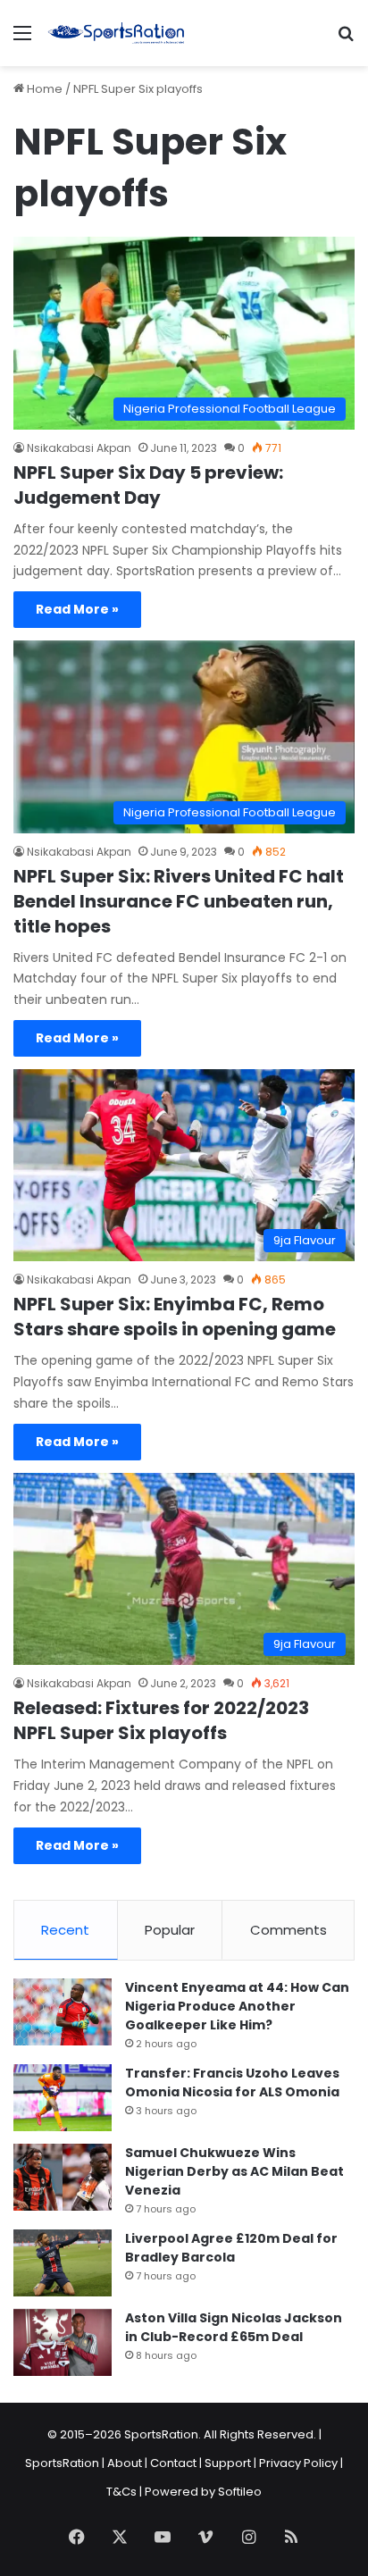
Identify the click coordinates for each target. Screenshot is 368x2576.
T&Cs (121, 2492)
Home (43, 89)
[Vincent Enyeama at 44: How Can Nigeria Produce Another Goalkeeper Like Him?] (63, 2012)
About (125, 2463)
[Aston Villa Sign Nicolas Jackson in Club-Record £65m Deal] (63, 2342)
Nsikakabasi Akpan (79, 448)
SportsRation (62, 2463)
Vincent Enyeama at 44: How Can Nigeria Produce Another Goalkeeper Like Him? (237, 2006)
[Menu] (22, 40)
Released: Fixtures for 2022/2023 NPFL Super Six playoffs (161, 1720)
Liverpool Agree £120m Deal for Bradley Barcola (231, 2248)
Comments (289, 1930)
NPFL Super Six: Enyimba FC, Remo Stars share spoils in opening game (175, 1317)
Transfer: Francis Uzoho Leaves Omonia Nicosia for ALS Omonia (232, 2083)
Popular (170, 1930)
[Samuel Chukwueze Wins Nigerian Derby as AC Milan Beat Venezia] (63, 2177)
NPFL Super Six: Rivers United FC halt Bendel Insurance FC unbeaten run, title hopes (179, 901)
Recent (65, 1930)
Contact (173, 2463)
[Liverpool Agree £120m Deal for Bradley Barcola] (63, 2263)
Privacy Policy (298, 2463)
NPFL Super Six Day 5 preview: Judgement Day (148, 485)
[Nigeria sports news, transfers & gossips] (116, 33)
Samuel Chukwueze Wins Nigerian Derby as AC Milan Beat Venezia (234, 2171)
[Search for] (346, 40)
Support (228, 2463)
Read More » (77, 609)
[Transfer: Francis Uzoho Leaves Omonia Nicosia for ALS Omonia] (63, 2098)
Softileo (240, 2492)
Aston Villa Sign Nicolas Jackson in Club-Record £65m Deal (234, 2327)
